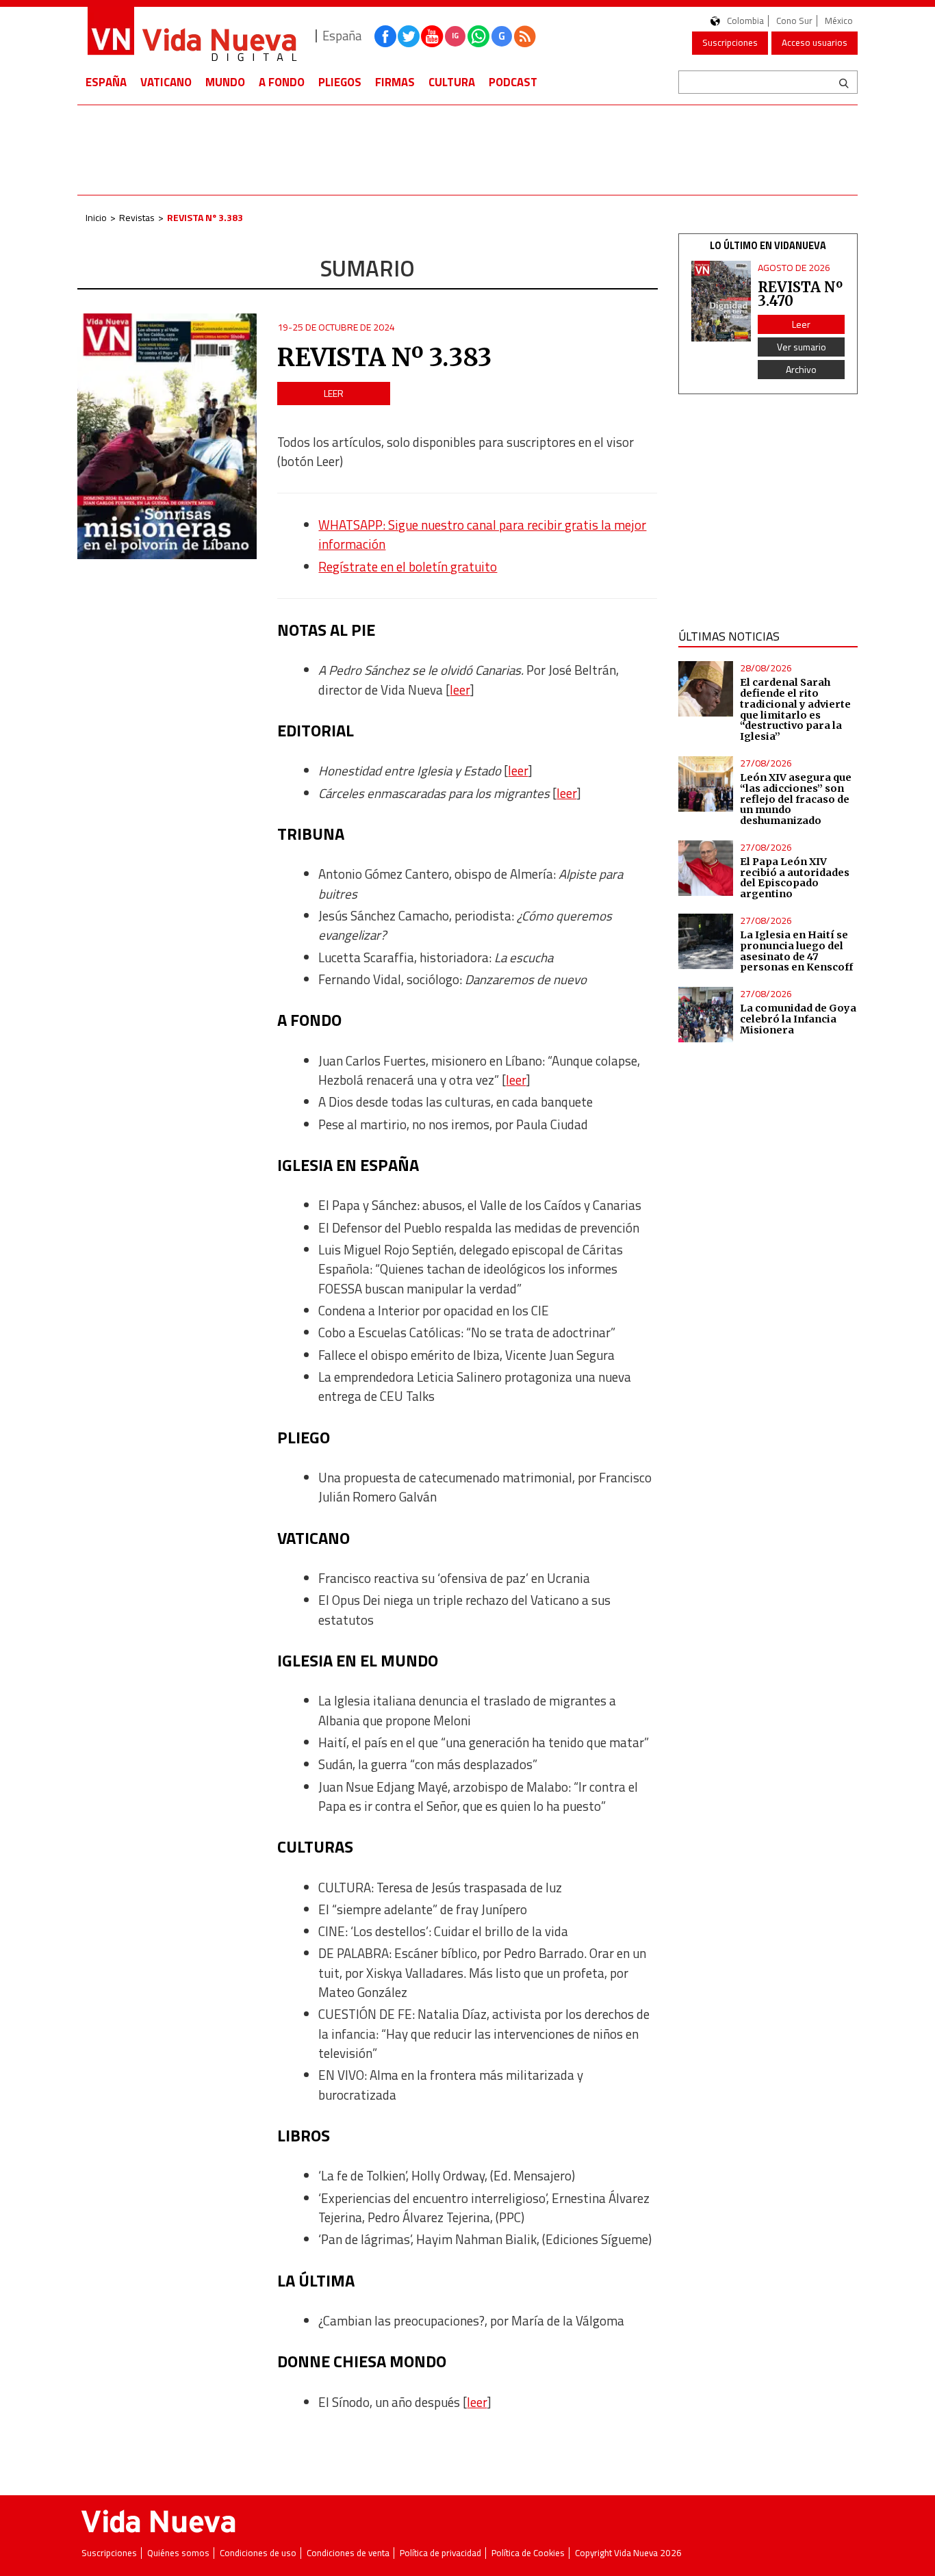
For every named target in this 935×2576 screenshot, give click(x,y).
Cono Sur (794, 21)
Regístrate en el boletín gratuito (408, 567)
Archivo (801, 369)
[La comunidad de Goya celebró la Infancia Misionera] (706, 1015)
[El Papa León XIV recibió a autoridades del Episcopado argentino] (706, 868)
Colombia (745, 21)
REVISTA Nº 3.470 (800, 294)
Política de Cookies (528, 2553)
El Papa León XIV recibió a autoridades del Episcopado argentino (795, 878)
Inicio (96, 217)
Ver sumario (802, 347)
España (106, 82)
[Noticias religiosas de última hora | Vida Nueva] (192, 36)
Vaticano (166, 82)
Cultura (452, 82)
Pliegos (340, 82)
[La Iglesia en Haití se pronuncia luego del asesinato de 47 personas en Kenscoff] (706, 941)
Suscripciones (730, 42)
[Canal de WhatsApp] (478, 36)
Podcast (513, 82)
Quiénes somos (178, 2553)
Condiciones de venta (348, 2553)
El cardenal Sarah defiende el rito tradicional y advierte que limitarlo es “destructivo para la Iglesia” (795, 709)
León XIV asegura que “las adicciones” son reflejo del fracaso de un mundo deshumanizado (796, 799)
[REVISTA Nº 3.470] (721, 301)
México (839, 21)
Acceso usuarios (815, 42)
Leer (334, 393)
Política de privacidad (440, 2553)
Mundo (225, 82)
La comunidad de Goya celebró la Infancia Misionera (798, 1019)
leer (460, 690)
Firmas (395, 82)
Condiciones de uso (258, 2553)
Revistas (137, 217)
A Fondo (282, 82)
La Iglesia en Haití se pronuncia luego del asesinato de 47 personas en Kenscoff (796, 951)
